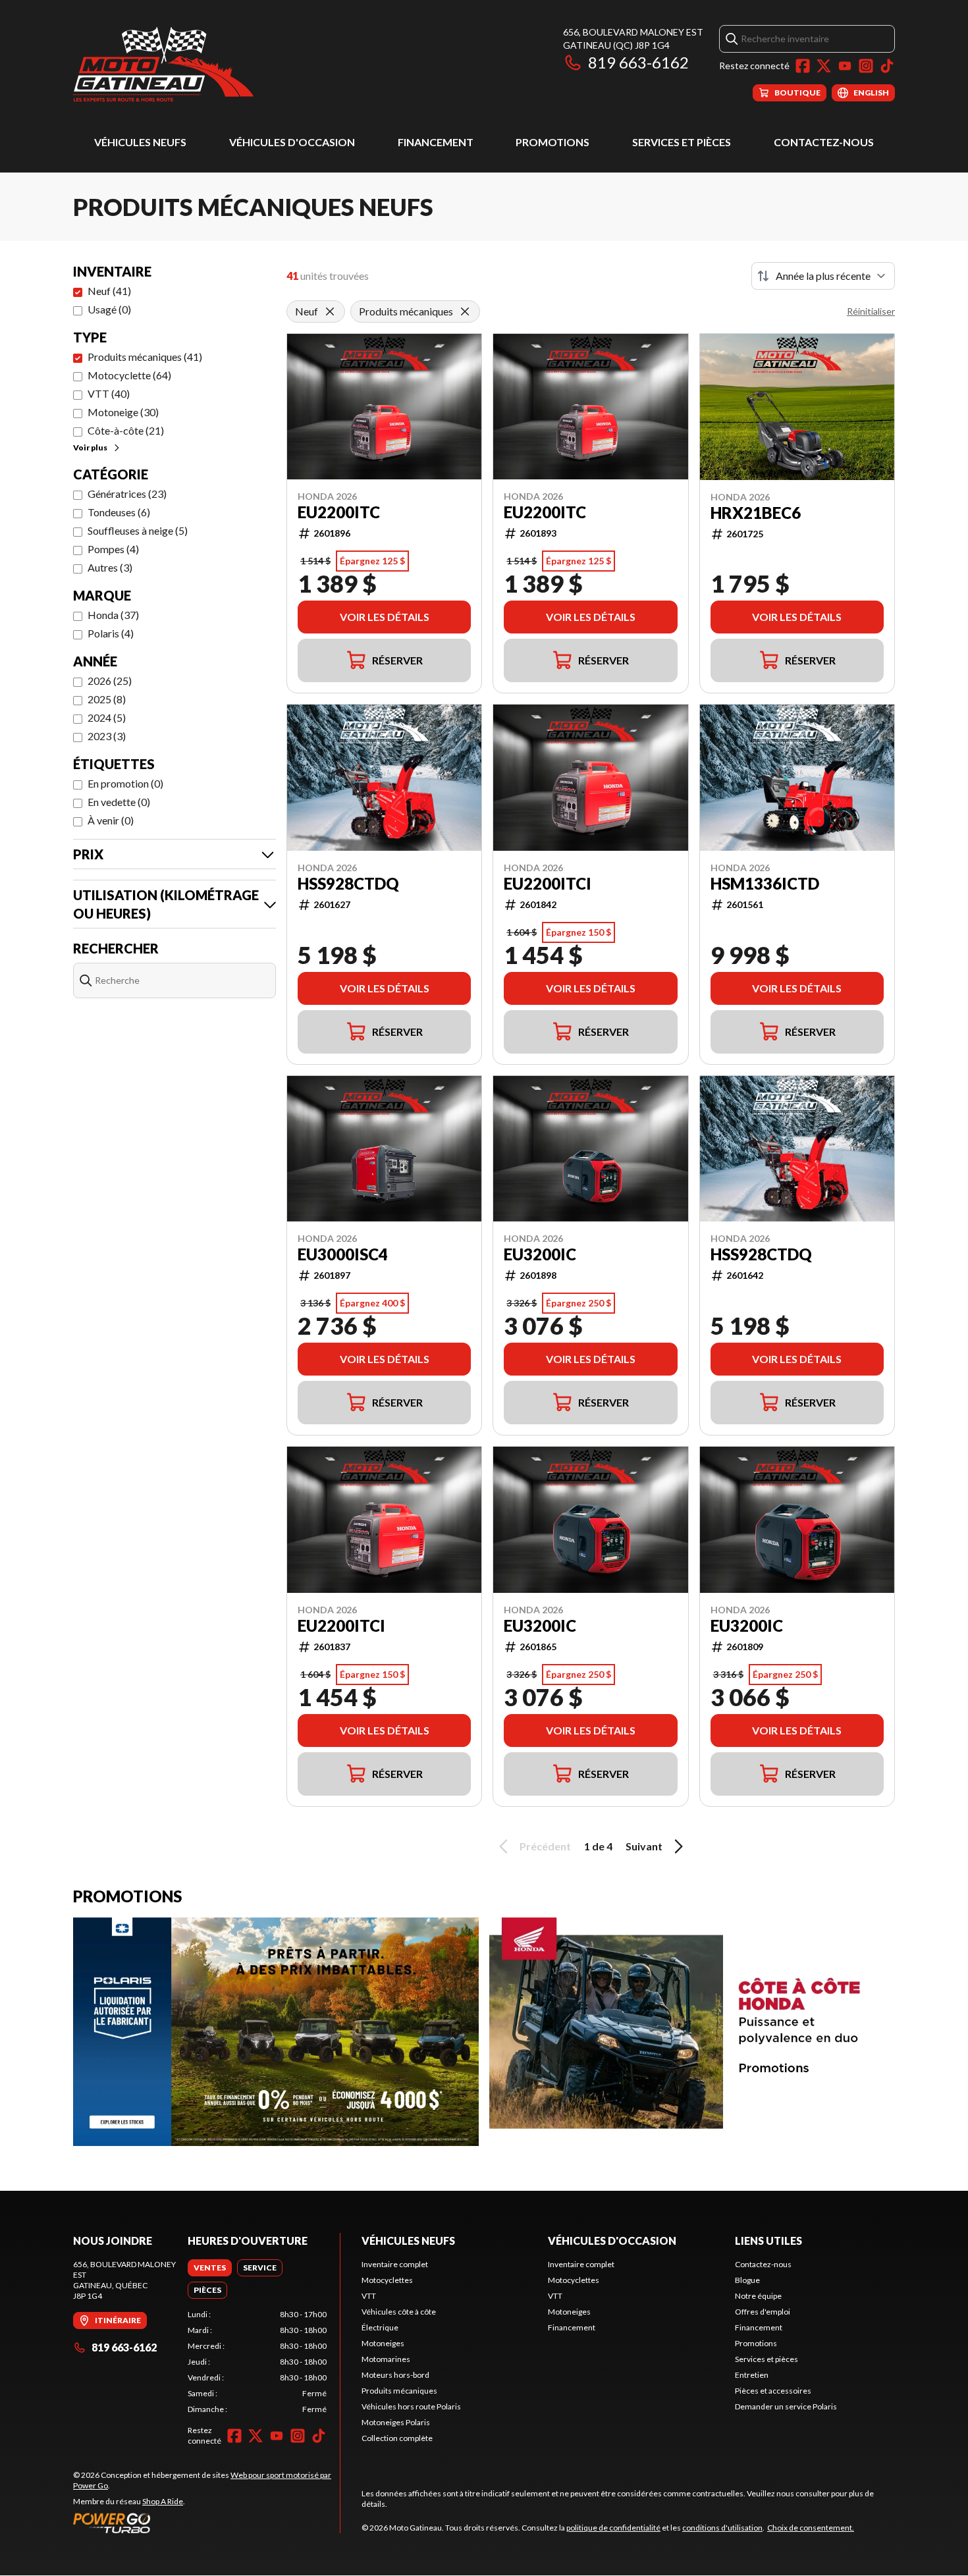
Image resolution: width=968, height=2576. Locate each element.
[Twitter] (824, 66)
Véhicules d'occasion (292, 142)
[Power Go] (206, 2523)
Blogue (747, 2280)
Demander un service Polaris (786, 2406)
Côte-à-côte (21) (126, 430)
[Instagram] (866, 66)
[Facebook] (803, 66)
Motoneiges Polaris (396, 2422)
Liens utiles (768, 2241)
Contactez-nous (824, 142)
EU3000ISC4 (343, 1254)
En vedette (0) (119, 802)
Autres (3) (110, 567)
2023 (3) (107, 736)
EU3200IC (540, 1254)
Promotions (552, 142)
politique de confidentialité (613, 2528)
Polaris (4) (111, 633)
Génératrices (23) (127, 494)
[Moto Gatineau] (163, 64)
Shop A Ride (163, 2501)
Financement (436, 142)
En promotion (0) (125, 783)
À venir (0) (111, 820)
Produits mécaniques (399, 2391)
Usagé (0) (109, 309)
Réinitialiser (871, 311)
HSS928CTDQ (348, 884)
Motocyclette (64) (129, 375)
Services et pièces (682, 142)
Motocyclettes (387, 2280)
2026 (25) (110, 681)
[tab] (210, 2268)
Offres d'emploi (763, 2312)
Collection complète (397, 2438)
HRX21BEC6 (756, 513)
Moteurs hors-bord (395, 2375)
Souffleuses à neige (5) (138, 530)
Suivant (644, 1846)
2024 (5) (107, 717)
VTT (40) (109, 393)
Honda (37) (113, 615)
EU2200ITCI (548, 884)
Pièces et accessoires (773, 2391)
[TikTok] (887, 66)
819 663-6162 (638, 62)
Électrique (380, 2327)
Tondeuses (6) (119, 512)
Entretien (752, 2375)
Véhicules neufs (140, 142)
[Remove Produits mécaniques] (465, 311)
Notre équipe (758, 2296)
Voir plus (90, 447)
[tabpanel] (257, 2362)
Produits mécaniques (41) (145, 357)
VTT (369, 2296)
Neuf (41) (109, 291)
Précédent (545, 1846)
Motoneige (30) (123, 412)
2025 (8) (107, 699)
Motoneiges (383, 2343)
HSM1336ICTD (765, 884)
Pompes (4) (113, 549)
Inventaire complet (395, 2264)
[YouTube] (845, 66)
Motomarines (386, 2359)
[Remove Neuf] (330, 311)
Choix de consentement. (811, 2528)
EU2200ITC (339, 512)
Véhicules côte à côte (399, 2312)
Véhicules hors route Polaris (411, 2406)
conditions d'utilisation (722, 2528)
